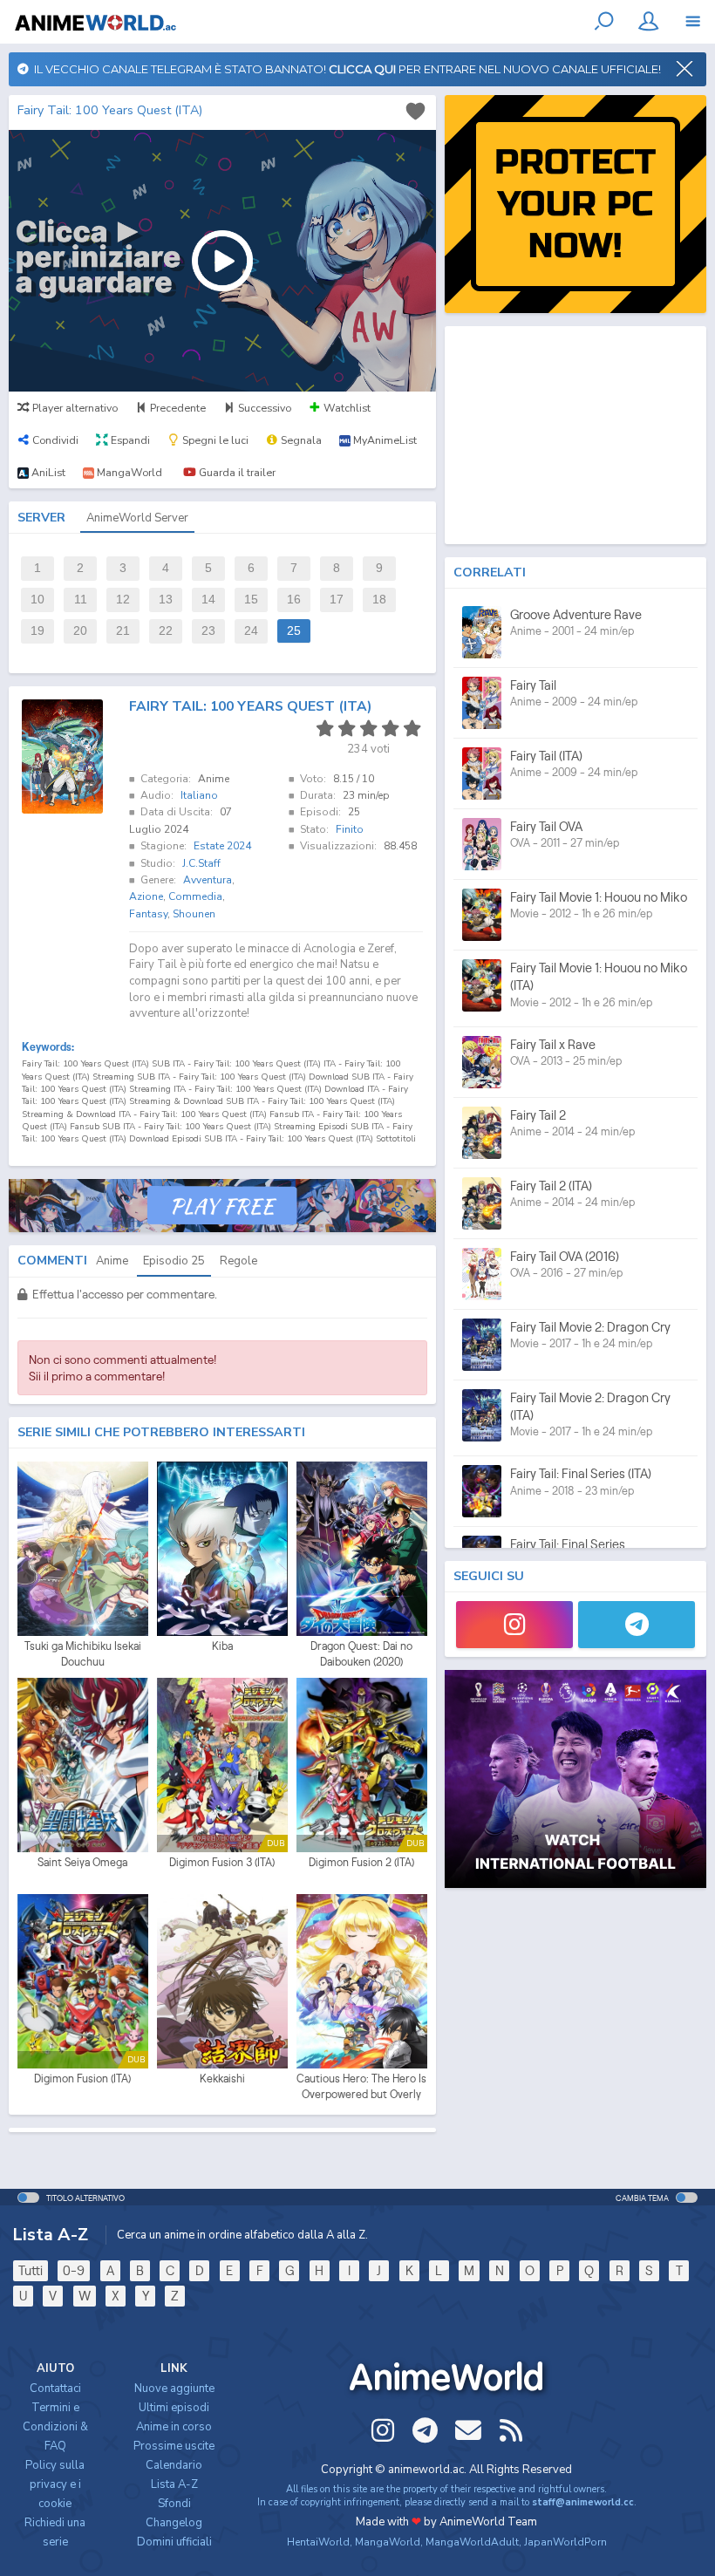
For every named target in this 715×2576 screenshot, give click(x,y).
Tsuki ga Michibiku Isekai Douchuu (83, 1654)
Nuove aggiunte (174, 2389)
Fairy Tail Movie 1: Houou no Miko (599, 897)
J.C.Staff (201, 863)
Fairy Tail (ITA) (546, 756)
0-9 (74, 2270)
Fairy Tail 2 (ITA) (551, 1186)
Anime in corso (174, 2427)
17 (337, 600)
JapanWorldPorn (565, 2542)
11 (81, 600)
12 (123, 600)
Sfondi (174, 2504)
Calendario (174, 2465)
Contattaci (55, 2389)
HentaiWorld (318, 2542)
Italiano (199, 795)
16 (294, 600)
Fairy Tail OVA (546, 826)
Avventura (208, 880)
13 (166, 600)
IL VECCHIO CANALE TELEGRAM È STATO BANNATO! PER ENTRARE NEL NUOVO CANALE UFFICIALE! (345, 69)
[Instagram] (514, 1625)
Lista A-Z (174, 2484)
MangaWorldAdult (472, 2542)
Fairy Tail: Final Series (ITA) (581, 1473)
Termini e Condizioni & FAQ (55, 2427)
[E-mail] (468, 2430)
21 (123, 631)
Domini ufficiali (174, 2542)
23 (208, 631)
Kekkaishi (222, 2079)
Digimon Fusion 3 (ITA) (222, 1862)
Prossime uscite (174, 2446)
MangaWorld (388, 2542)
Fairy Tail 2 (538, 1115)
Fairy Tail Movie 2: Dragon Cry (590, 1327)
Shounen (194, 914)
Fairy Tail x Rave (553, 1044)
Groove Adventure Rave (576, 614)
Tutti (31, 2270)
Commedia (195, 896)
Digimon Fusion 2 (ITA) (361, 1862)
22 (166, 631)
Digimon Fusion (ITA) (82, 2079)
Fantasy (148, 914)
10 (37, 600)
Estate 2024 (222, 846)
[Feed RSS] (511, 2430)
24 (251, 631)
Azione (146, 896)
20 (80, 631)
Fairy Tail (533, 685)
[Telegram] (637, 1625)
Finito (350, 829)
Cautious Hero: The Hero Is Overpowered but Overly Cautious (361, 2087)
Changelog (174, 2523)
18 (379, 600)
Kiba (222, 1646)
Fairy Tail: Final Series (568, 1544)
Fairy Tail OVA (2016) (565, 1256)
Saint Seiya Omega (82, 1862)
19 (37, 631)
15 (251, 600)
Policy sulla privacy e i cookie (55, 2484)
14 (208, 600)
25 (294, 631)
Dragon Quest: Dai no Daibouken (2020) (361, 1654)
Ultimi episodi (174, 2408)
